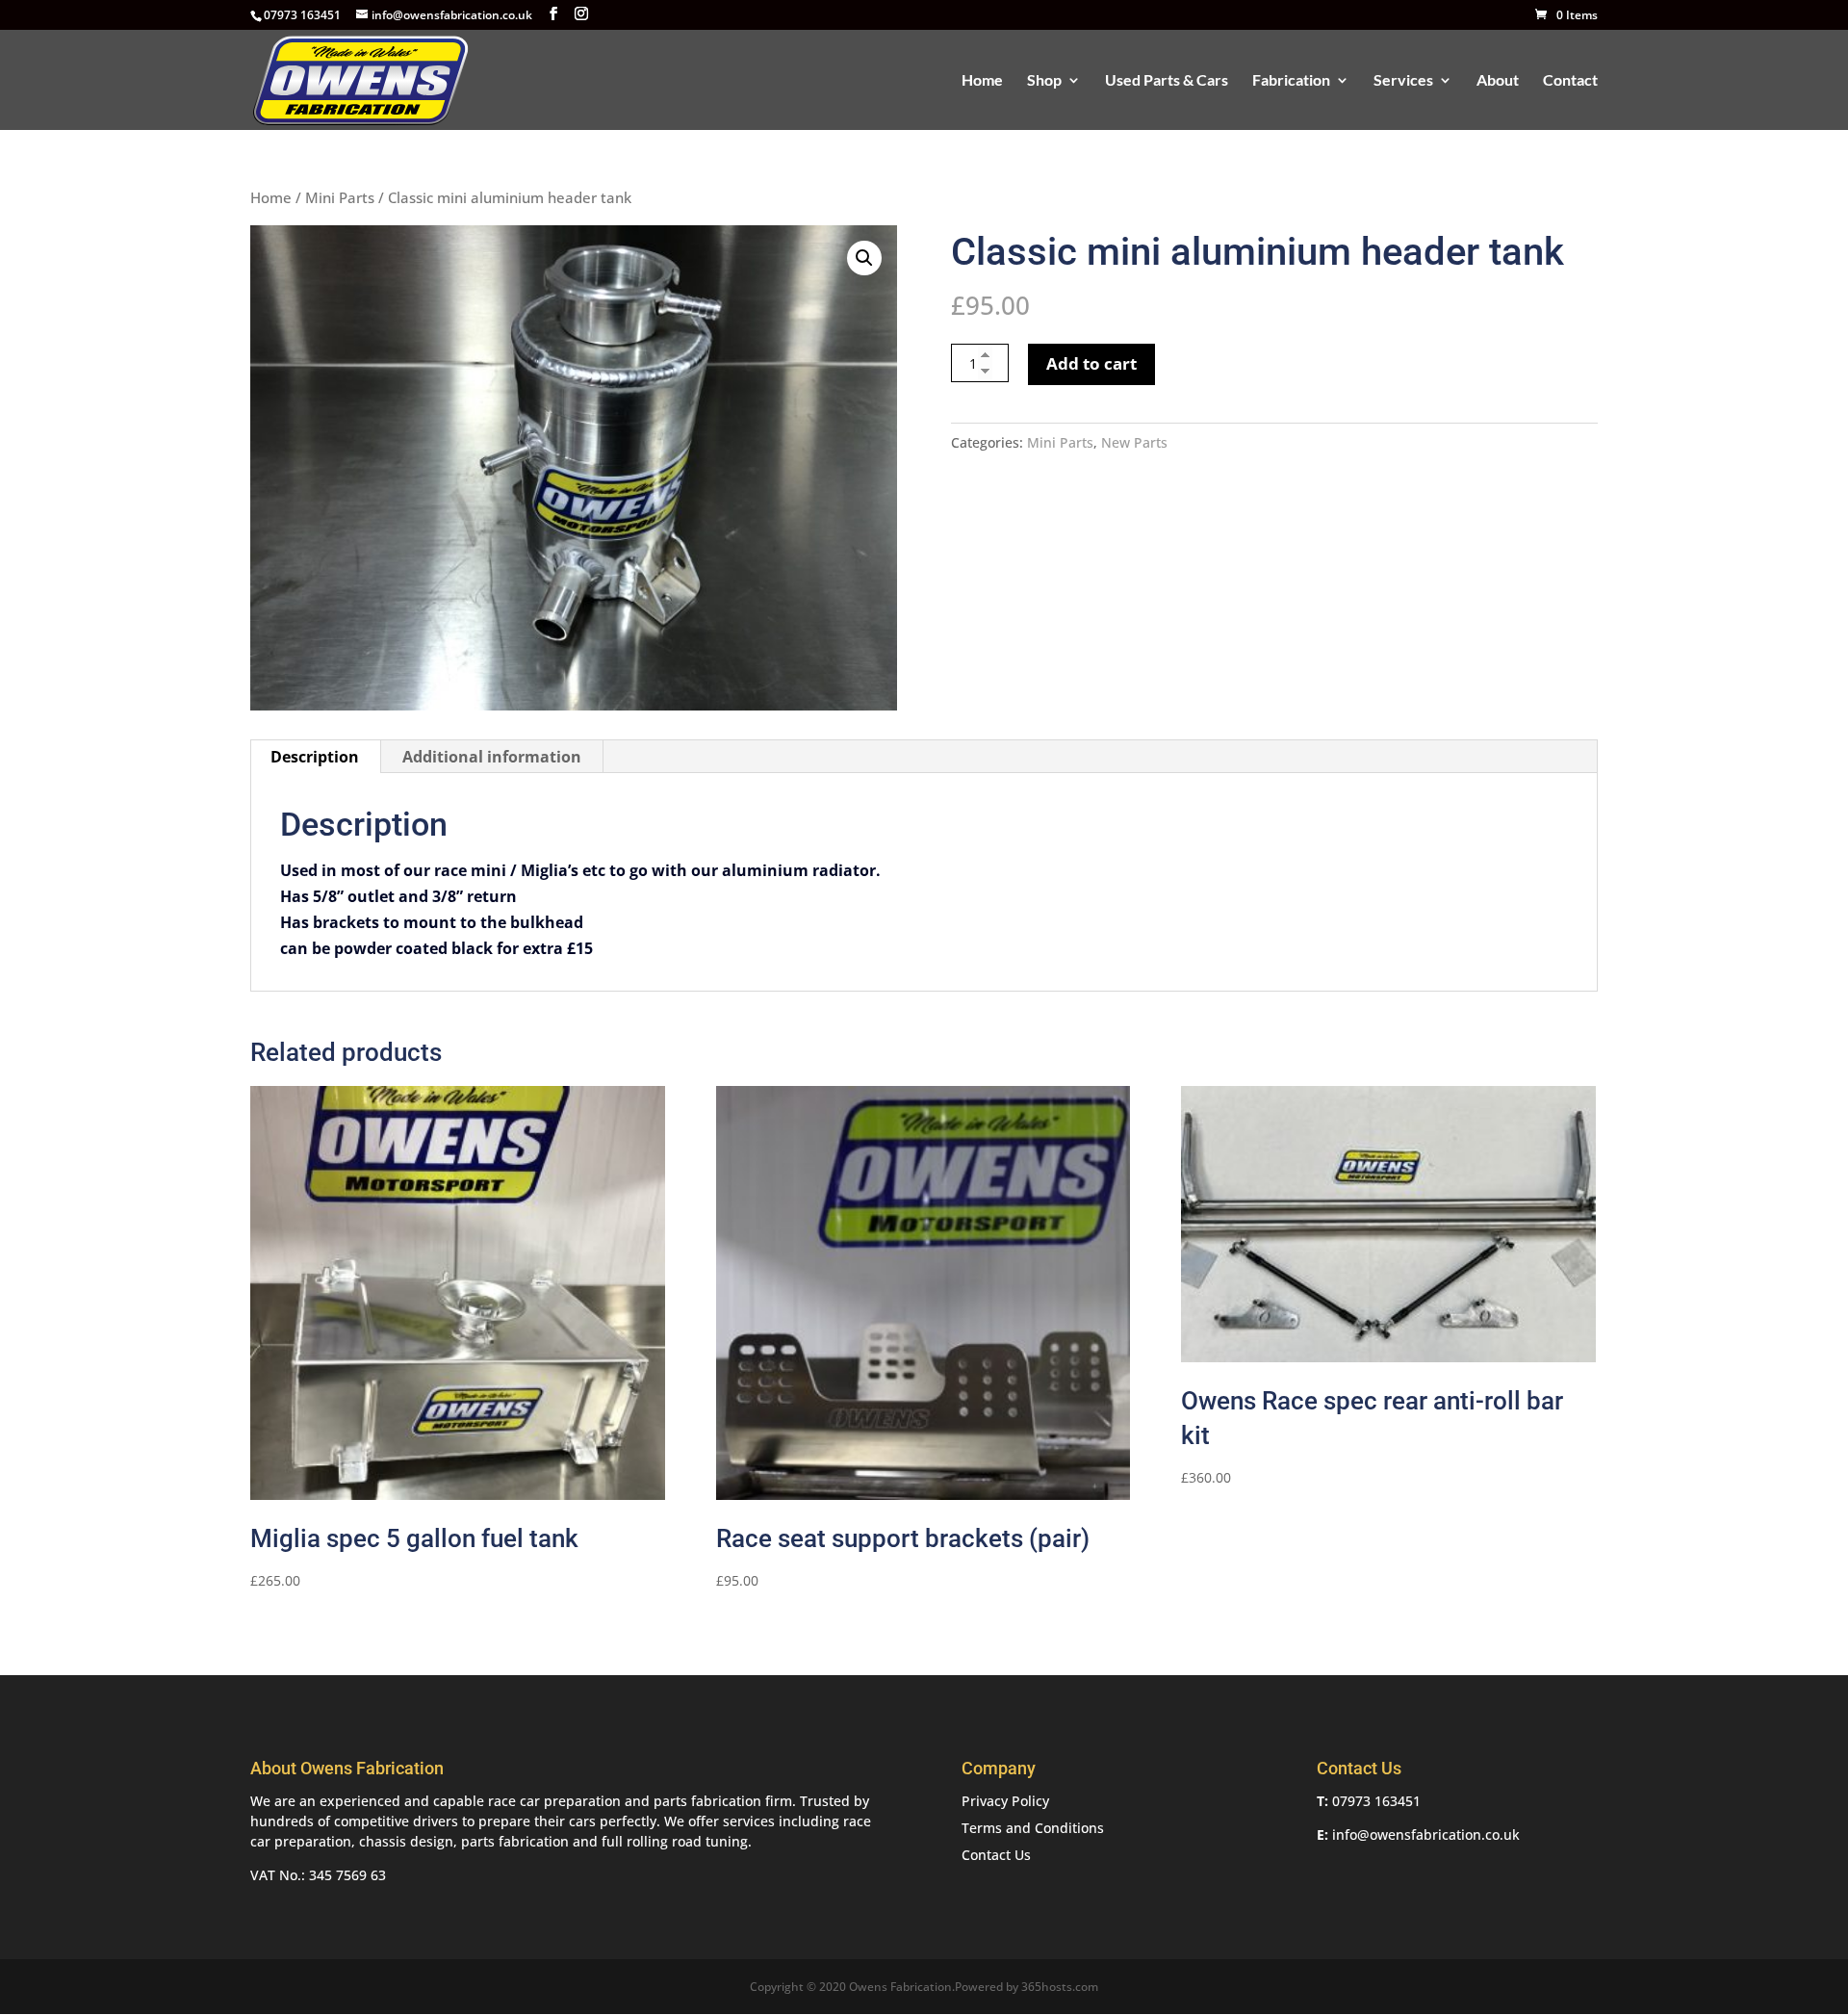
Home (982, 81)
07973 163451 (1376, 1801)
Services (1403, 81)
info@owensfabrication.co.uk (1426, 1834)
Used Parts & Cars (1167, 81)
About (1498, 81)
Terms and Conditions (1033, 1828)
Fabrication (1291, 81)
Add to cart (1091, 363)
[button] (864, 258)
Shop (1044, 81)
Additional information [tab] (492, 757)
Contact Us (996, 1855)
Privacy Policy (1005, 1801)
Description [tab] (315, 757)
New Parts (1134, 442)
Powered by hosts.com (1027, 1987)
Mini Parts (340, 197)
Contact (1570, 81)
